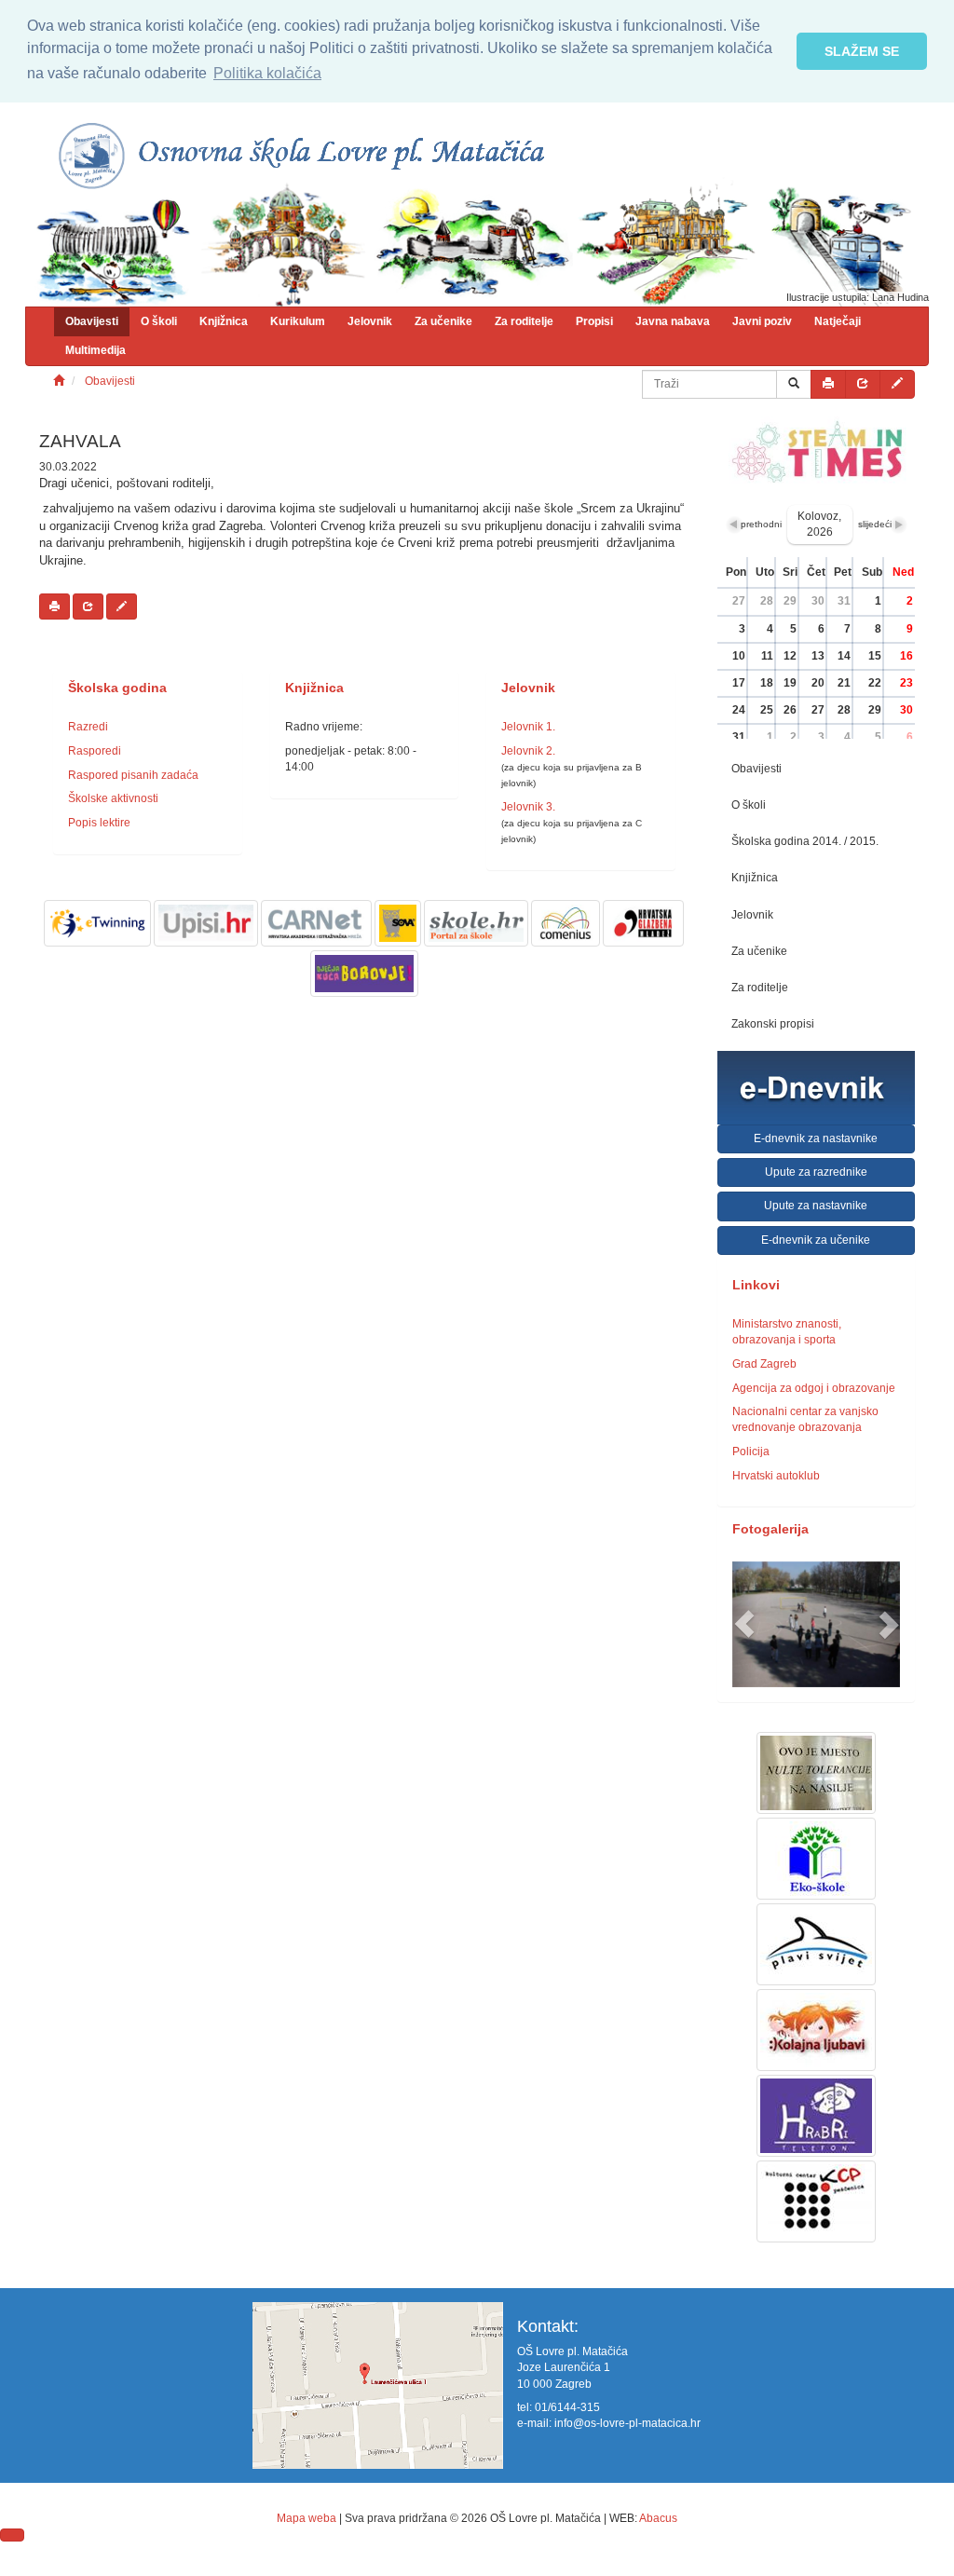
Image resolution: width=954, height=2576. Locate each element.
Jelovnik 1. (528, 727)
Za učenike (443, 321)
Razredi (88, 727)
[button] (745, 1624)
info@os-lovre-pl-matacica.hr (627, 2423)
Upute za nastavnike (816, 1206)
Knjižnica (224, 321)
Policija (751, 1452)
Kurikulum (298, 321)
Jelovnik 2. (528, 751)
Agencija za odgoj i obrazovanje (814, 1388)
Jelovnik (370, 321)
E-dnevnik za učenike (816, 1240)
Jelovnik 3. (528, 807)
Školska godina (117, 688)
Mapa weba (307, 2518)
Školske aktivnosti (113, 798)
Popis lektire (99, 823)
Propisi (594, 321)
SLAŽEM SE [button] (862, 51)
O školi (159, 321)
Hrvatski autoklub (776, 1476)
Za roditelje (524, 321)
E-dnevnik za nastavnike (816, 1138)
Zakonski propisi (773, 1024)
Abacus (658, 2518)
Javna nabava (673, 321)
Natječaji (838, 321)
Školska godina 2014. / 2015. (805, 841)
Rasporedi (95, 751)
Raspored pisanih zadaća (133, 775)
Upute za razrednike (816, 1172)
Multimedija (95, 350)
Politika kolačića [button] (267, 73)
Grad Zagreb (764, 1364)
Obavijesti (92, 321)
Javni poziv (762, 321)
